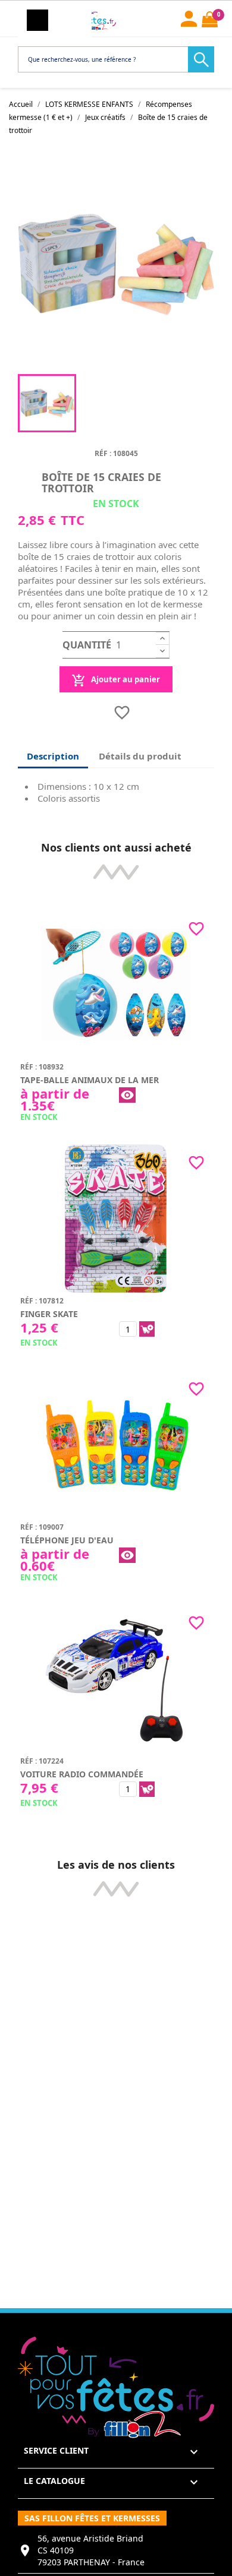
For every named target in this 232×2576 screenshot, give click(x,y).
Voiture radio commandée (82, 1774)
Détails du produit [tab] (140, 756)
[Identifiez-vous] (189, 17)
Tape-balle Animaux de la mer (90, 1080)
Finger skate (49, 1314)
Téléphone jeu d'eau (67, 1540)
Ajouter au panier (125, 679)
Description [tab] (53, 756)
